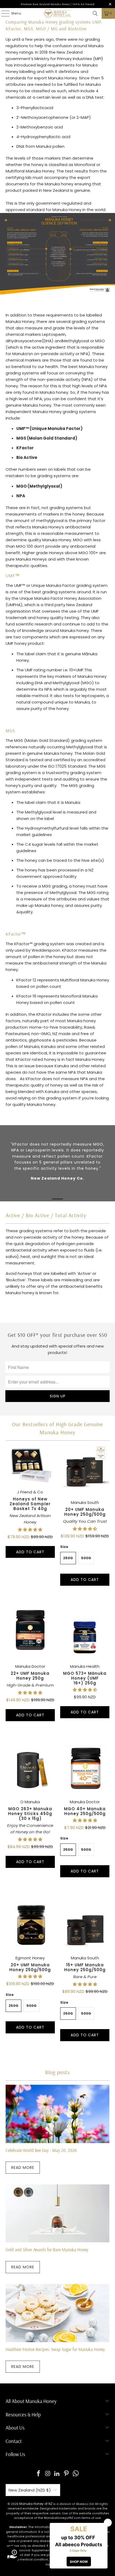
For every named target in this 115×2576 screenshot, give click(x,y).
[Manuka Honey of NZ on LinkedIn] (57, 2474)
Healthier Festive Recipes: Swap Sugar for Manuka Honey (55, 2349)
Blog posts (57, 2072)
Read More (23, 2167)
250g (68, 1558)
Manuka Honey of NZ (36, 2504)
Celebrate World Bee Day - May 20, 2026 (41, 2150)
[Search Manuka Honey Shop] (95, 13)
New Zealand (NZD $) (30, 2490)
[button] (30, 1530)
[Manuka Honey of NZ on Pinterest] (67, 2474)
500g (86, 1558)
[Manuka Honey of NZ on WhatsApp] (76, 2474)
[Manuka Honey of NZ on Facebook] (39, 2474)
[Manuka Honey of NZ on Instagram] (48, 2474)
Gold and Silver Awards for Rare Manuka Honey (47, 2249)
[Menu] (3, 13)
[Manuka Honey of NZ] (58, 13)
